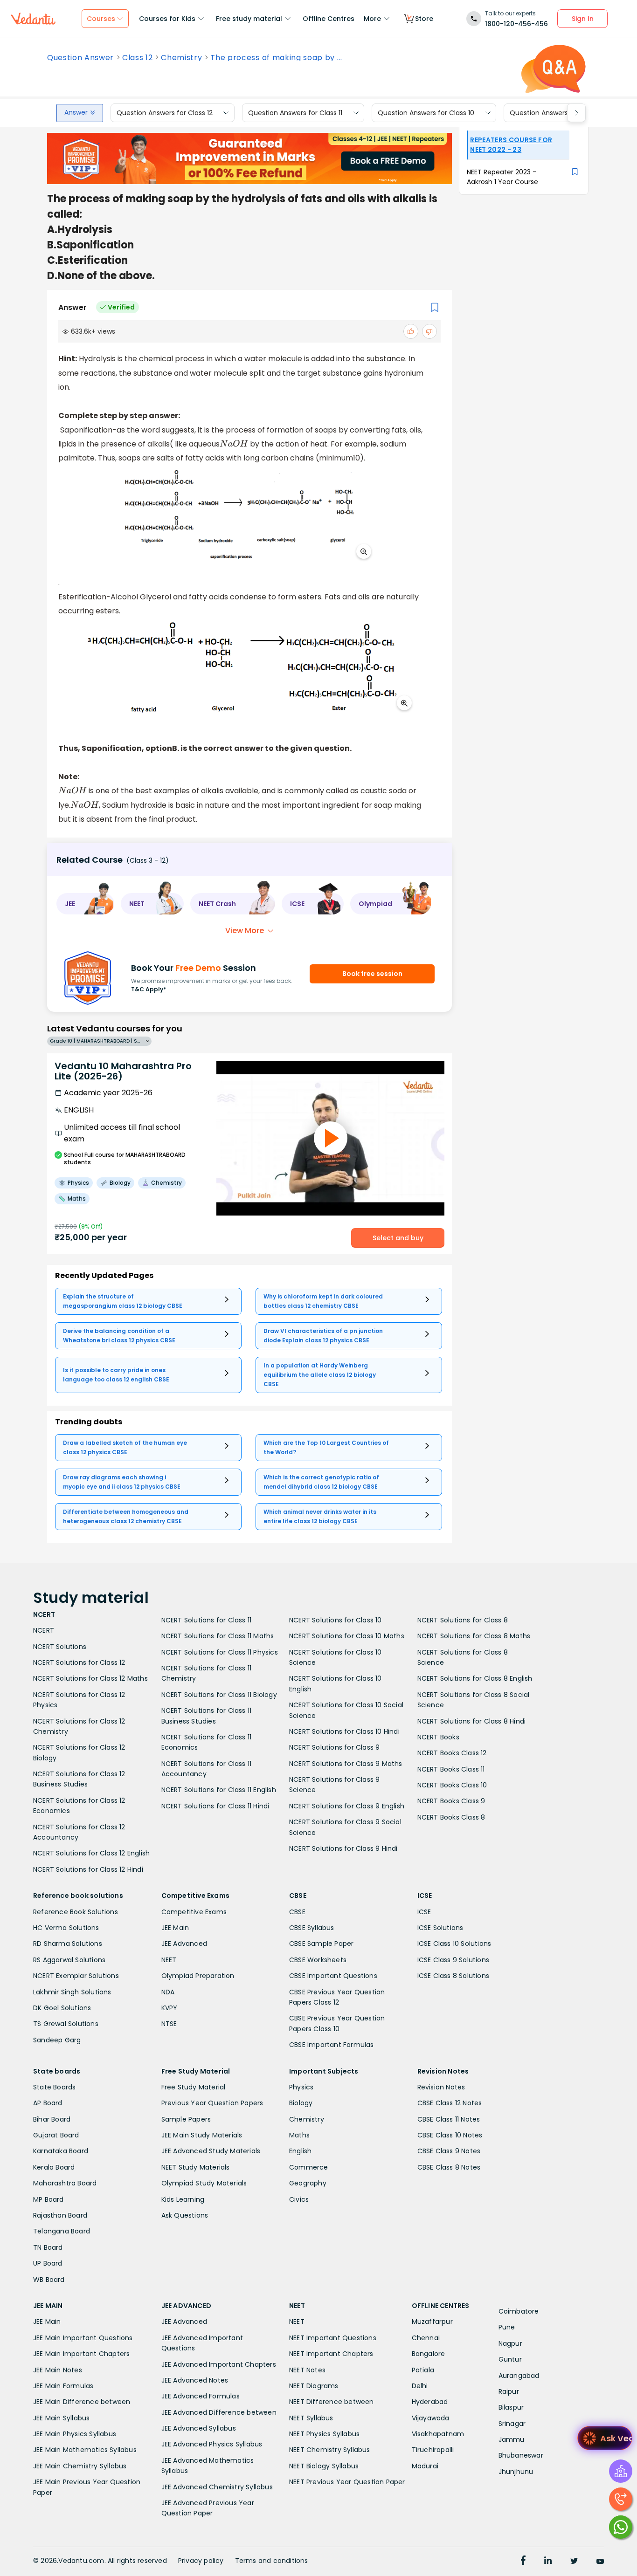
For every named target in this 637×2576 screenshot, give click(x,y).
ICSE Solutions (440, 1928)
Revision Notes (441, 2087)
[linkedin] (548, 2562)
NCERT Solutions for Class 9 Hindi (343, 1848)
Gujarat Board (56, 2135)
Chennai (426, 2338)
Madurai (425, 2466)
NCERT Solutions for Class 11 (207, 1620)
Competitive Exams (194, 1912)
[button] (85, 904)
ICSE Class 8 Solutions (453, 1976)
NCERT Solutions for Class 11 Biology (219, 1695)
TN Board (48, 2247)
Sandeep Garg (57, 2040)
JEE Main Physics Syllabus (75, 2434)
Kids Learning (183, 2199)
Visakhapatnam (438, 2434)
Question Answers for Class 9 (557, 113)
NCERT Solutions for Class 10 (336, 1620)
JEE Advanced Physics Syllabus (212, 2444)
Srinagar (512, 2424)
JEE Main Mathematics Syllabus (85, 2450)
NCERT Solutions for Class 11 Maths (218, 1636)
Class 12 (137, 58)
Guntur (510, 2359)
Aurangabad (519, 2376)
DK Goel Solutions (62, 2008)
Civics (299, 2199)
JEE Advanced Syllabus (199, 2428)
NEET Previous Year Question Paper (347, 2482)
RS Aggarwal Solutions (69, 1960)
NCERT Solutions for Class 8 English (475, 1678)
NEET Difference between (332, 2402)
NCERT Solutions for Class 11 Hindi (215, 1806)
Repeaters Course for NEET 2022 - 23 (511, 145)
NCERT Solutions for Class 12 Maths (90, 1678)
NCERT (44, 1630)
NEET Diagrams (314, 2386)
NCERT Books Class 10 (452, 1785)
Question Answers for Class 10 (426, 113)
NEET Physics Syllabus (324, 2434)
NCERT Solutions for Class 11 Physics (220, 1652)
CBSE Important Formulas (332, 2045)
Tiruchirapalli (433, 2450)
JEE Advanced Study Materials (211, 2151)
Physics (301, 2087)
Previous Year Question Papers (212, 2103)
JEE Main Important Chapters (81, 2354)
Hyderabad (430, 2402)
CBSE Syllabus (312, 1928)
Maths (299, 2135)
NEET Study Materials (196, 2167)
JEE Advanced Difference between (219, 2412)
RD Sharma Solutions (68, 1944)
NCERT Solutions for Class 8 (463, 1620)
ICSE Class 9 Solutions (453, 1960)
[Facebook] (523, 2562)
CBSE (297, 1912)
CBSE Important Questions (333, 1976)
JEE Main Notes (58, 2370)
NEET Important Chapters (331, 2354)
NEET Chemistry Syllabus (330, 2450)
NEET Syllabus (311, 2418)
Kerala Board (54, 2167)
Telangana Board (62, 2231)
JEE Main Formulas (63, 2386)
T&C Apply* (149, 989)
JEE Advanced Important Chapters (219, 2364)
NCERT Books (438, 1737)
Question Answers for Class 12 (165, 113)
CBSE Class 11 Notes (449, 2119)
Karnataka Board (61, 2151)
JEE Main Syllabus (61, 2418)
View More (245, 931)
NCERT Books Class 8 (451, 1817)
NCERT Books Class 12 (452, 1753)
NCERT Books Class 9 (451, 1801)
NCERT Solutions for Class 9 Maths (346, 1764)
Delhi (420, 2386)
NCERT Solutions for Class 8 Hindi (472, 1721)
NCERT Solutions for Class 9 (334, 1747)
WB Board (49, 2280)
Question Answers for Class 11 (295, 113)
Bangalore (429, 2354)
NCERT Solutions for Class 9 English (347, 1806)
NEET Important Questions (333, 2338)
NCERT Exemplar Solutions (76, 1976)
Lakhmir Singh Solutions (72, 1992)
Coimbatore (519, 2311)
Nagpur (510, 2343)
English (300, 2151)
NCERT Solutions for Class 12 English (91, 1853)
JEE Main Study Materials (202, 2135)
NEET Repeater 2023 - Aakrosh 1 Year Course (502, 177)
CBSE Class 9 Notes (449, 2151)
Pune (507, 2327)
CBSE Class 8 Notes (449, 2167)
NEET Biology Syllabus (324, 2466)
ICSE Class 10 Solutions (454, 1944)
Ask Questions (185, 2215)
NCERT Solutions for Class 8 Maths (474, 1636)
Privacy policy (201, 2561)
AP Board (48, 2103)
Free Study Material (194, 2087)
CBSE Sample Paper (321, 1944)
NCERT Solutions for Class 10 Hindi (344, 1731)
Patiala (423, 2370)
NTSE (169, 2024)
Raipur (509, 2391)
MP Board (48, 2199)
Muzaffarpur (432, 2322)
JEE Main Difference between (82, 2402)
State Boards (54, 2087)
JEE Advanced (184, 1944)
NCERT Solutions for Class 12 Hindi (88, 1869)
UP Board (48, 2263)
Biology (301, 2103)
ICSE (424, 1912)
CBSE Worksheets (318, 1960)
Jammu (512, 2439)
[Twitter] (574, 2562)
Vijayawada (431, 2418)
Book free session (372, 974)
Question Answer (80, 58)
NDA (168, 1992)
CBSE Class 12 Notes (450, 2103)
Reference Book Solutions (76, 1912)
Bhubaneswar (521, 2455)
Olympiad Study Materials (204, 2183)
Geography (308, 2183)
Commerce (309, 2167)
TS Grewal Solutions (66, 2024)
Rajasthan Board (60, 2215)
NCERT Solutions (60, 1647)
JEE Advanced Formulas (201, 2396)
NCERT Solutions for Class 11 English (219, 1790)
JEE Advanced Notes (195, 2380)
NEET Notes (307, 2370)
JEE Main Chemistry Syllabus (80, 2466)
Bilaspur (511, 2407)
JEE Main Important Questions (83, 2338)
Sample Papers (186, 2119)
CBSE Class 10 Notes (450, 2135)
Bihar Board (52, 2119)
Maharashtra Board (65, 2183)
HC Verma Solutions (66, 1928)
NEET (169, 1960)
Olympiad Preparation (198, 1976)
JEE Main (175, 1928)
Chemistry (181, 58)
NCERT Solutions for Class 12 (79, 1662)
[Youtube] (600, 2562)
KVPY (170, 2008)
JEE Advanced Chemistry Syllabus (217, 2487)
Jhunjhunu (516, 2472)
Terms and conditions (272, 2561)
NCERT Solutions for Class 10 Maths (347, 1636)
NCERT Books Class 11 (451, 1769)
